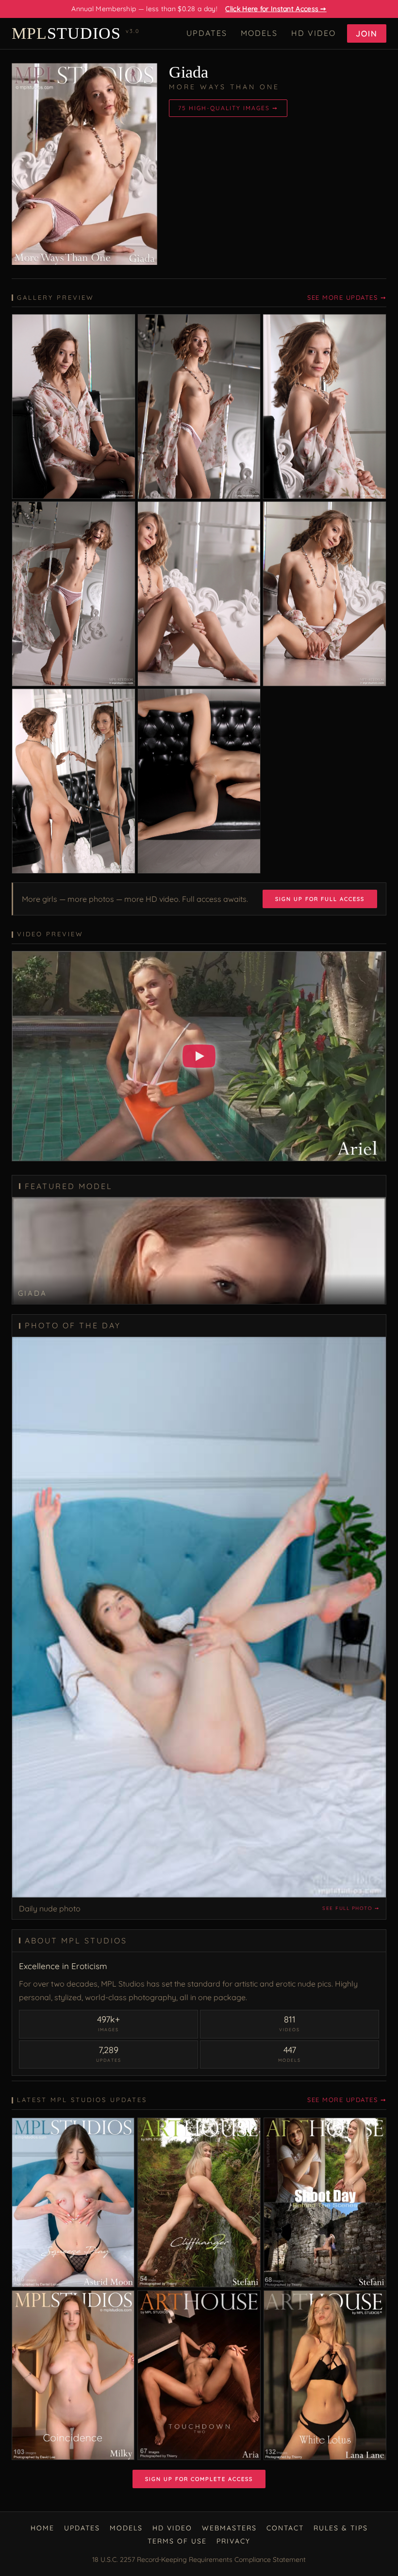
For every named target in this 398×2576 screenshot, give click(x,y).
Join (367, 33)
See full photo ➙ (351, 1908)
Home (42, 2528)
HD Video (314, 33)
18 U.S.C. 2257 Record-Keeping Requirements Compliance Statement (199, 2560)
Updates (207, 33)
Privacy (233, 2541)
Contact (285, 2528)
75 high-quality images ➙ (228, 108)
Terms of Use (177, 2541)
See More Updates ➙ (347, 297)
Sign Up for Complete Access (199, 2479)
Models (259, 33)
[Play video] (199, 1056)
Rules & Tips (341, 2528)
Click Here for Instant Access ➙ (276, 9)
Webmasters (229, 2528)
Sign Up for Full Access (320, 899)
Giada (189, 72)
